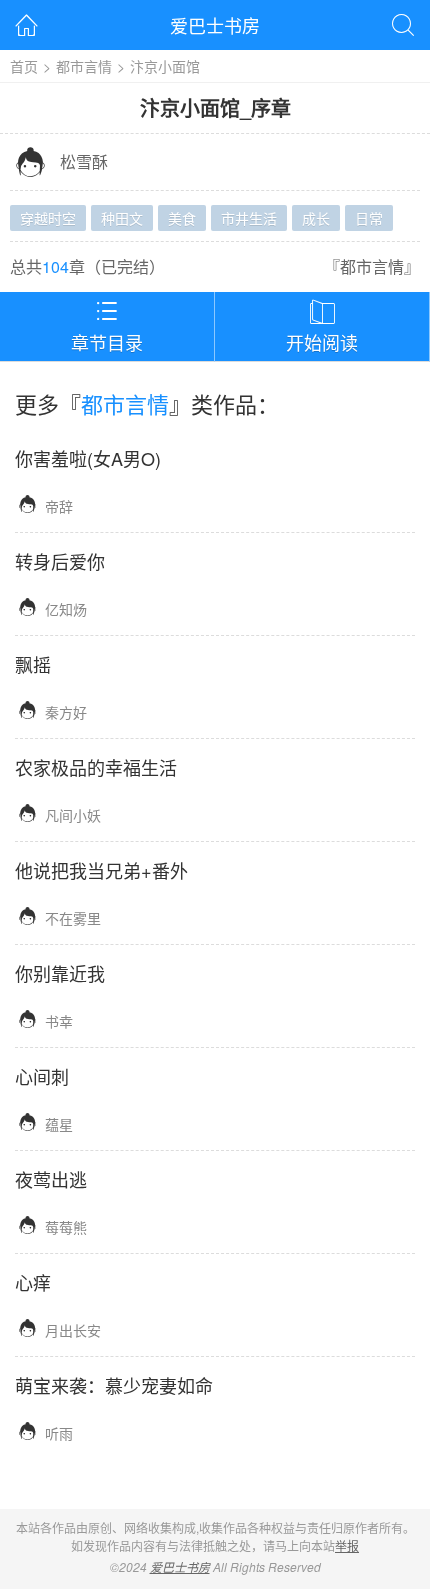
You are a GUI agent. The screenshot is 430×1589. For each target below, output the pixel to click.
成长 (316, 218)
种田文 (122, 218)
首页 (24, 66)
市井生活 (249, 218)
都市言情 (84, 66)
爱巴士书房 (215, 25)
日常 (369, 218)
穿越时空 (48, 218)
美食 (182, 218)
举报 (347, 1545)
